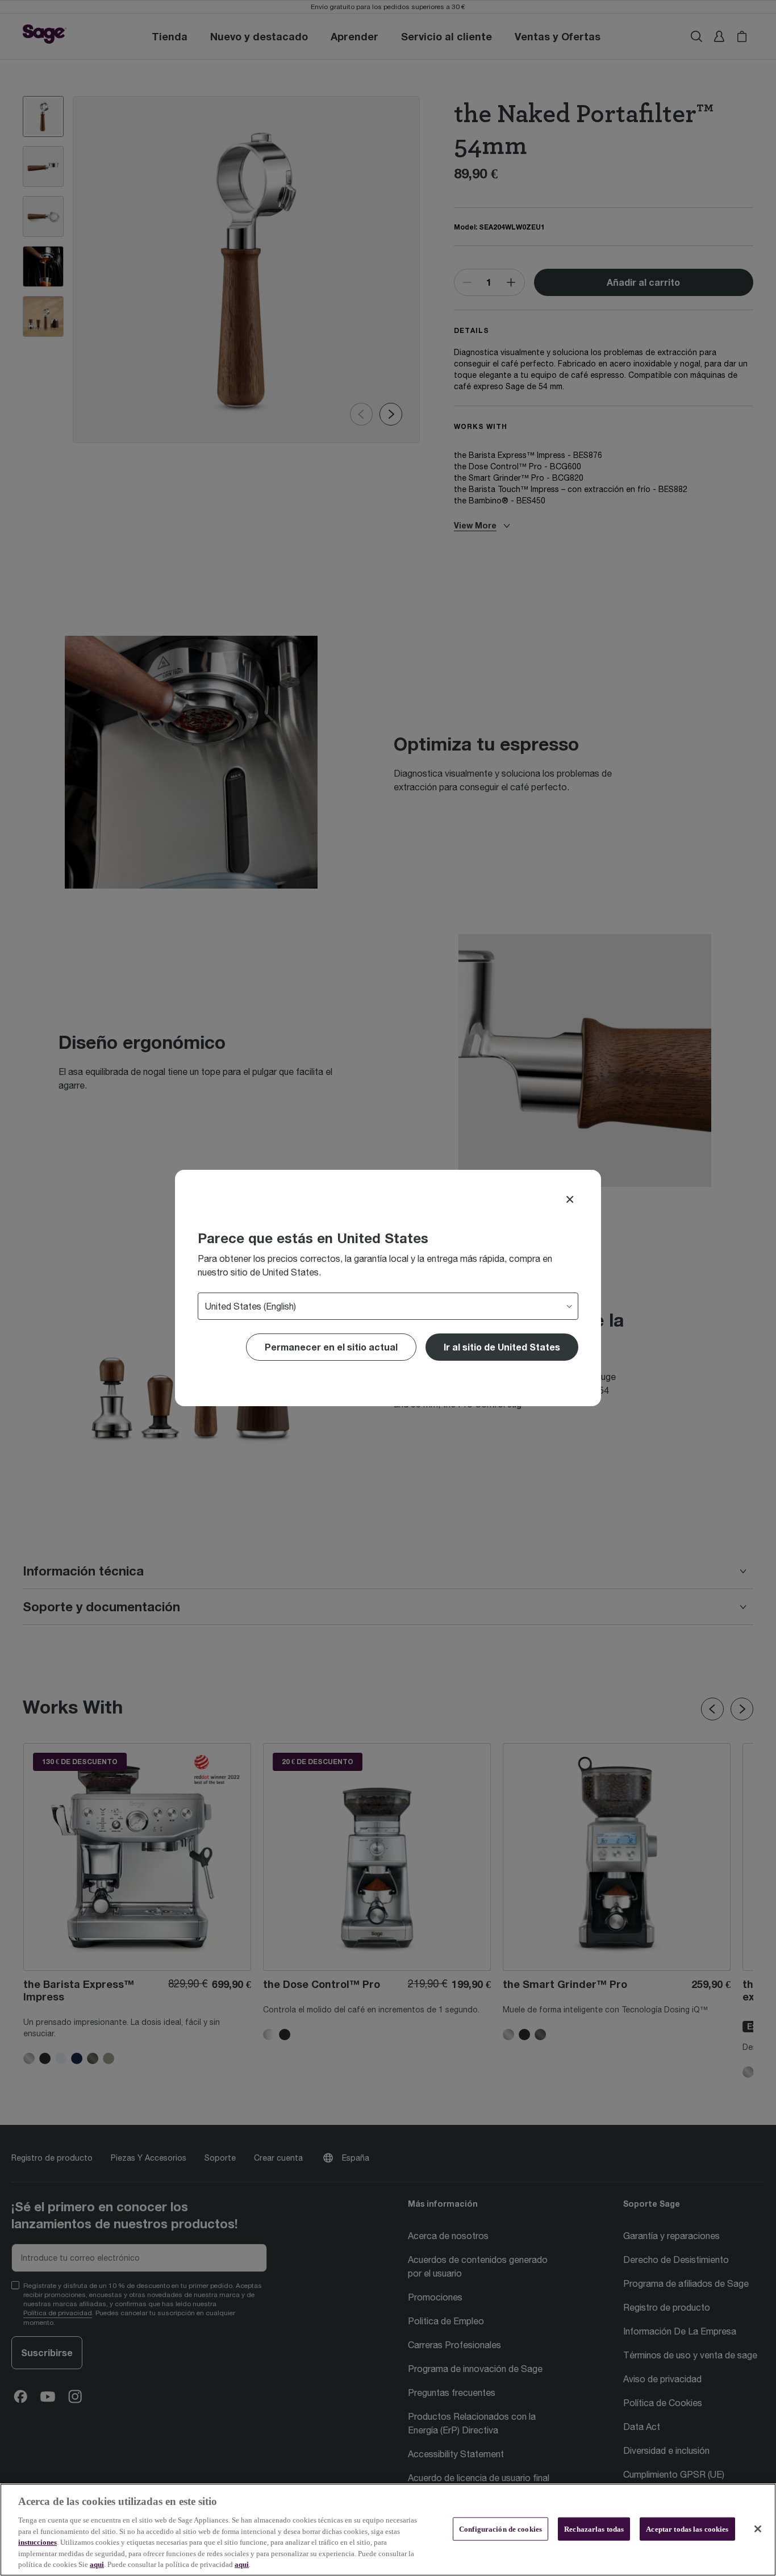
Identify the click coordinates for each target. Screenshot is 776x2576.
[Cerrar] (758, 2529)
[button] (502, 1347)
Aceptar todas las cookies (687, 2529)
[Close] (570, 1199)
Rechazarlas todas (594, 2529)
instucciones (37, 2542)
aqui (97, 2564)
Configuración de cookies (500, 2529)
